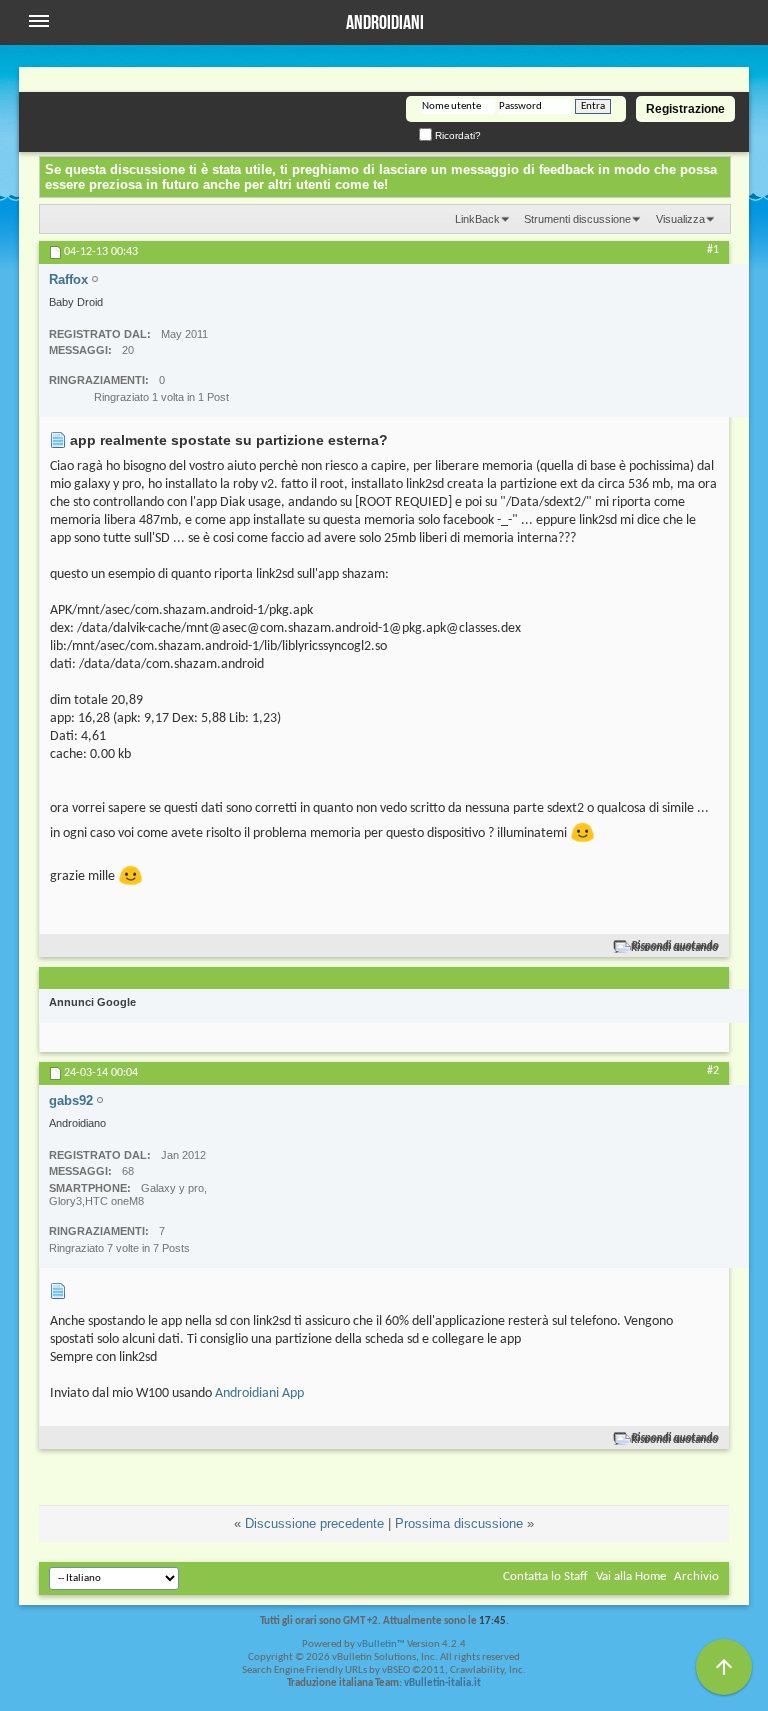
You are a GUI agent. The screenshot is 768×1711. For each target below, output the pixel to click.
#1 (713, 250)
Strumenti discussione (577, 219)
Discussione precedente (314, 1523)
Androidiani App (259, 1393)
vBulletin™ (381, 1644)
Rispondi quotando (675, 946)
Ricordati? (456, 135)
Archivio (696, 1576)
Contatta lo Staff (545, 1576)
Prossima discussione (459, 1523)
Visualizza (680, 219)
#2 (713, 1071)
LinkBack (477, 219)
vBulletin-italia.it (442, 1683)
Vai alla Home (631, 1576)
